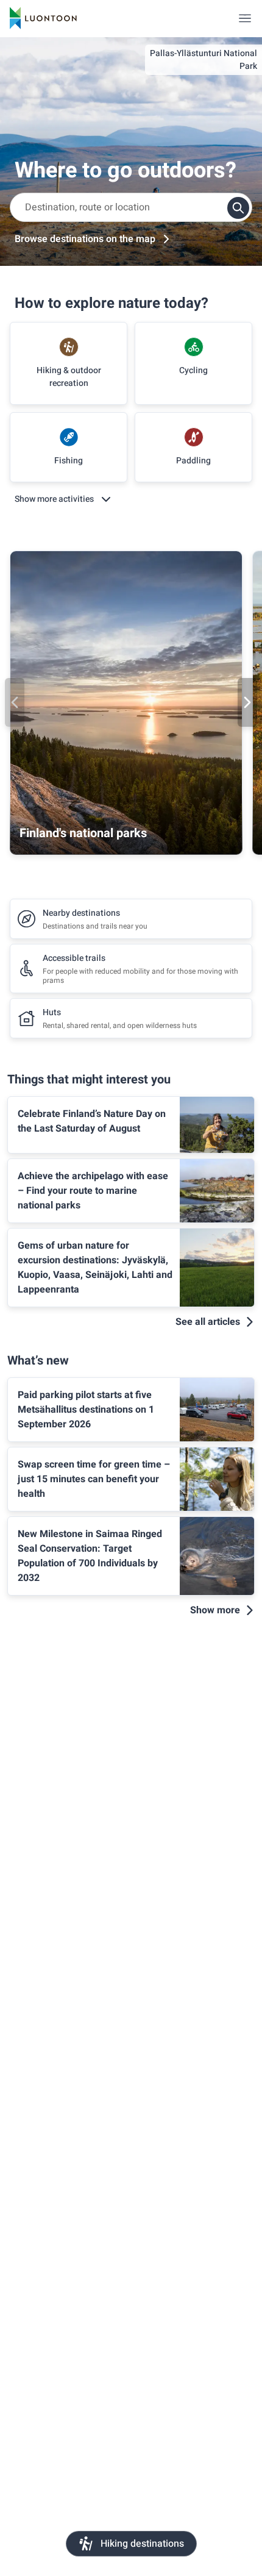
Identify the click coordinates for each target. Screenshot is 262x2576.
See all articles (208, 1322)
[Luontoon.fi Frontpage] (43, 18)
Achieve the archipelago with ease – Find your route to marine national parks (93, 1191)
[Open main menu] (245, 18)
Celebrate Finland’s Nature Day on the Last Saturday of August (92, 1121)
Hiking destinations (142, 2544)
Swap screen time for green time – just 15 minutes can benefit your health (94, 1479)
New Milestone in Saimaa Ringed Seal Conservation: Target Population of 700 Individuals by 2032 (90, 1556)
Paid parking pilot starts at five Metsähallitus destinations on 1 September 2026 (86, 1410)
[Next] (247, 702)
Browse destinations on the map (85, 239)
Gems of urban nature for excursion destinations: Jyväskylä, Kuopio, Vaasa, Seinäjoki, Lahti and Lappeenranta (95, 1268)
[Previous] (15, 702)
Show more (215, 1610)
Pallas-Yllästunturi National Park (204, 60)
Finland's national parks (83, 833)
